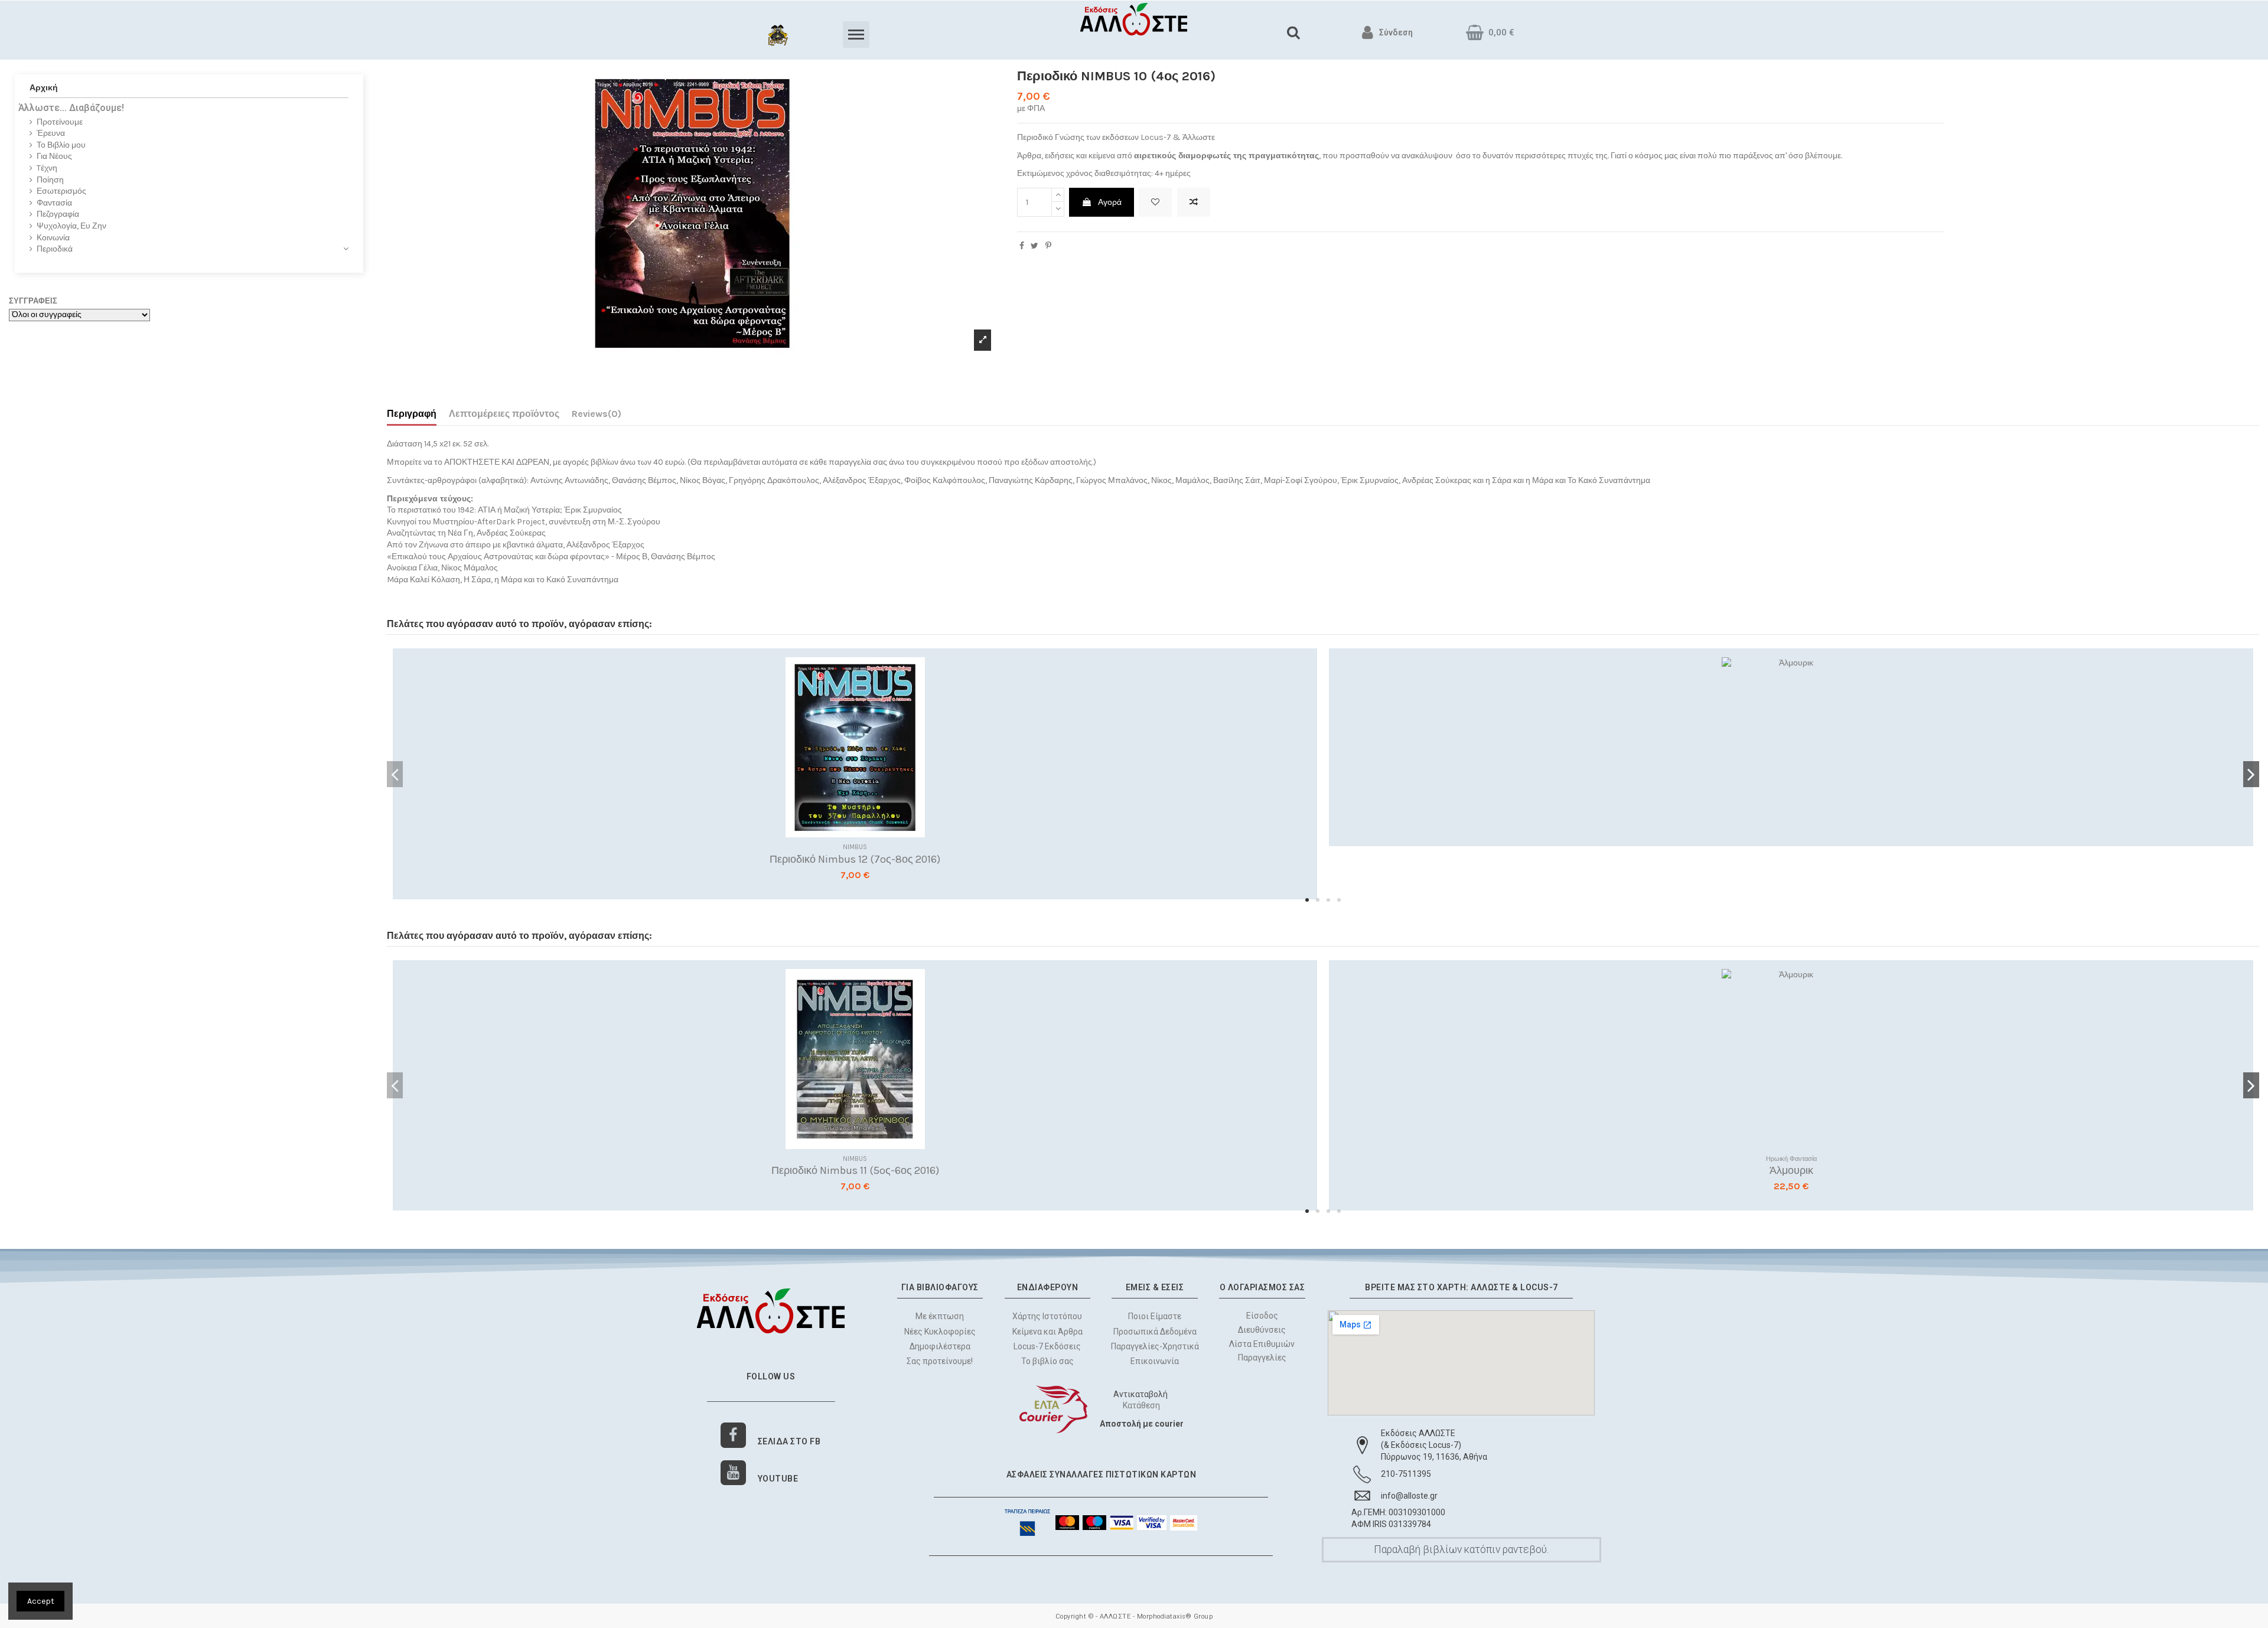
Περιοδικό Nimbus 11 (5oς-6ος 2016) (855, 1170)
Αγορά (1110, 202)
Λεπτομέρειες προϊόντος (504, 414)
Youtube (778, 1479)
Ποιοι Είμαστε (1155, 1316)
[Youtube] (733, 1473)
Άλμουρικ (1791, 1170)
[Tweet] (1034, 246)
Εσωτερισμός (61, 191)
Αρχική (44, 88)
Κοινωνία (53, 238)
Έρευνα (51, 133)
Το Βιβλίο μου (61, 145)
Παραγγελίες (1262, 1358)
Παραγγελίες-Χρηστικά (1155, 1346)
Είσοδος (1262, 1316)
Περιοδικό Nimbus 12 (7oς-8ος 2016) (855, 859)
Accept (41, 1601)
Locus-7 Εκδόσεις (1047, 1346)
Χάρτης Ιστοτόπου (1047, 1316)
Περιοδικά (55, 249)
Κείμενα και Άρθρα (1047, 1332)
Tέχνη (47, 168)
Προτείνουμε (60, 122)
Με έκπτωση (940, 1316)
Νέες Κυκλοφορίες (940, 1332)
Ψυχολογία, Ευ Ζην (71, 226)
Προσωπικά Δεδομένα (1155, 1332)
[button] (1307, 900)
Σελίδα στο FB (789, 1441)
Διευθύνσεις (1262, 1330)
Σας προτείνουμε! (940, 1361)
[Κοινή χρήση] (1022, 246)
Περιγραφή (412, 414)
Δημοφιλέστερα (940, 1346)
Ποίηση (50, 180)
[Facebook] (733, 1435)
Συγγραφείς (33, 301)
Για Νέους (54, 156)
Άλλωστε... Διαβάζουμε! (71, 108)
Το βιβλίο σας (1047, 1361)
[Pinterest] (1048, 246)
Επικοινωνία (1155, 1361)
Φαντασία (54, 203)
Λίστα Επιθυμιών (1262, 1344)
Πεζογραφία (58, 214)
